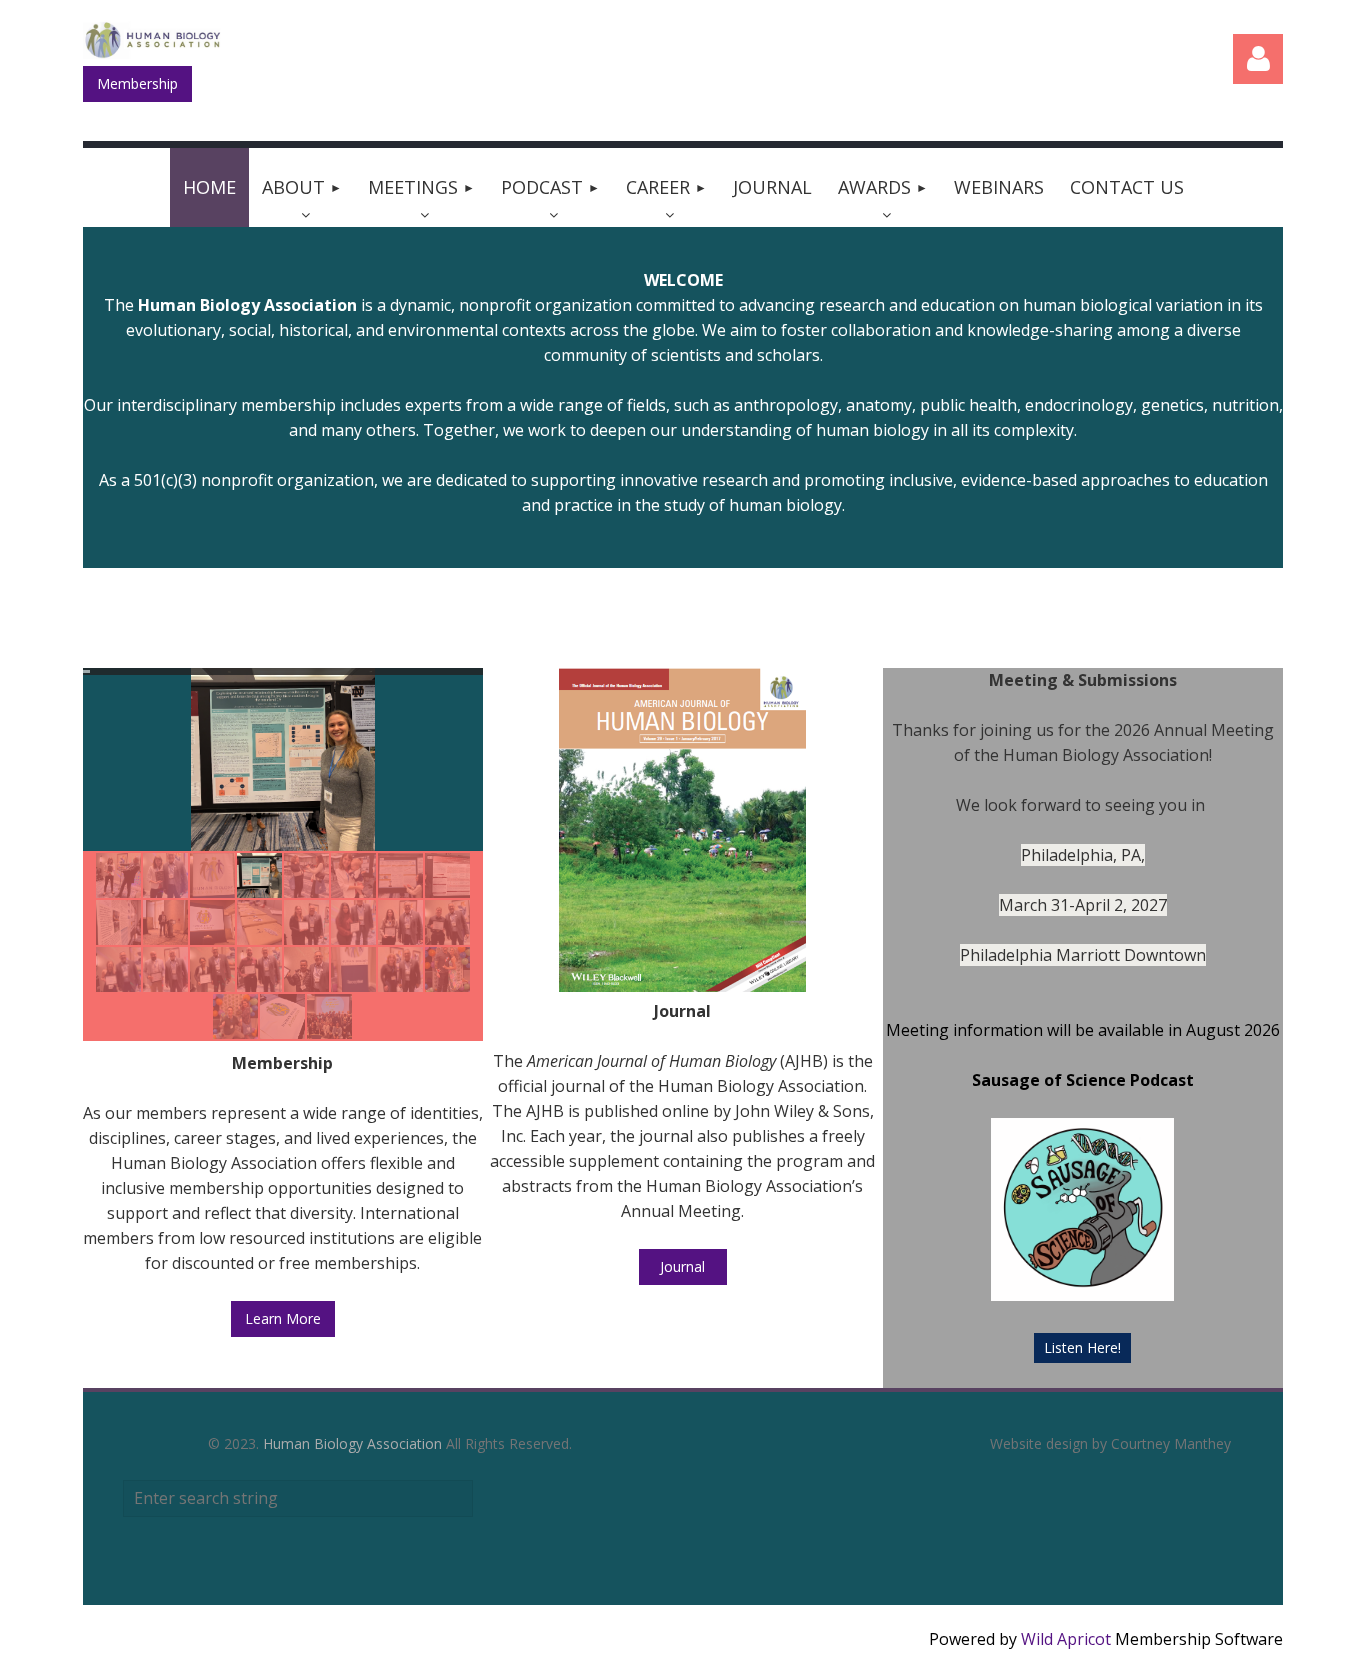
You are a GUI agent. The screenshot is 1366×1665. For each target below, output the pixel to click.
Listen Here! (1082, 1347)
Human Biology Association (352, 1443)
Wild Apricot (1066, 1639)
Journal (682, 1266)
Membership (137, 83)
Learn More (283, 1318)
